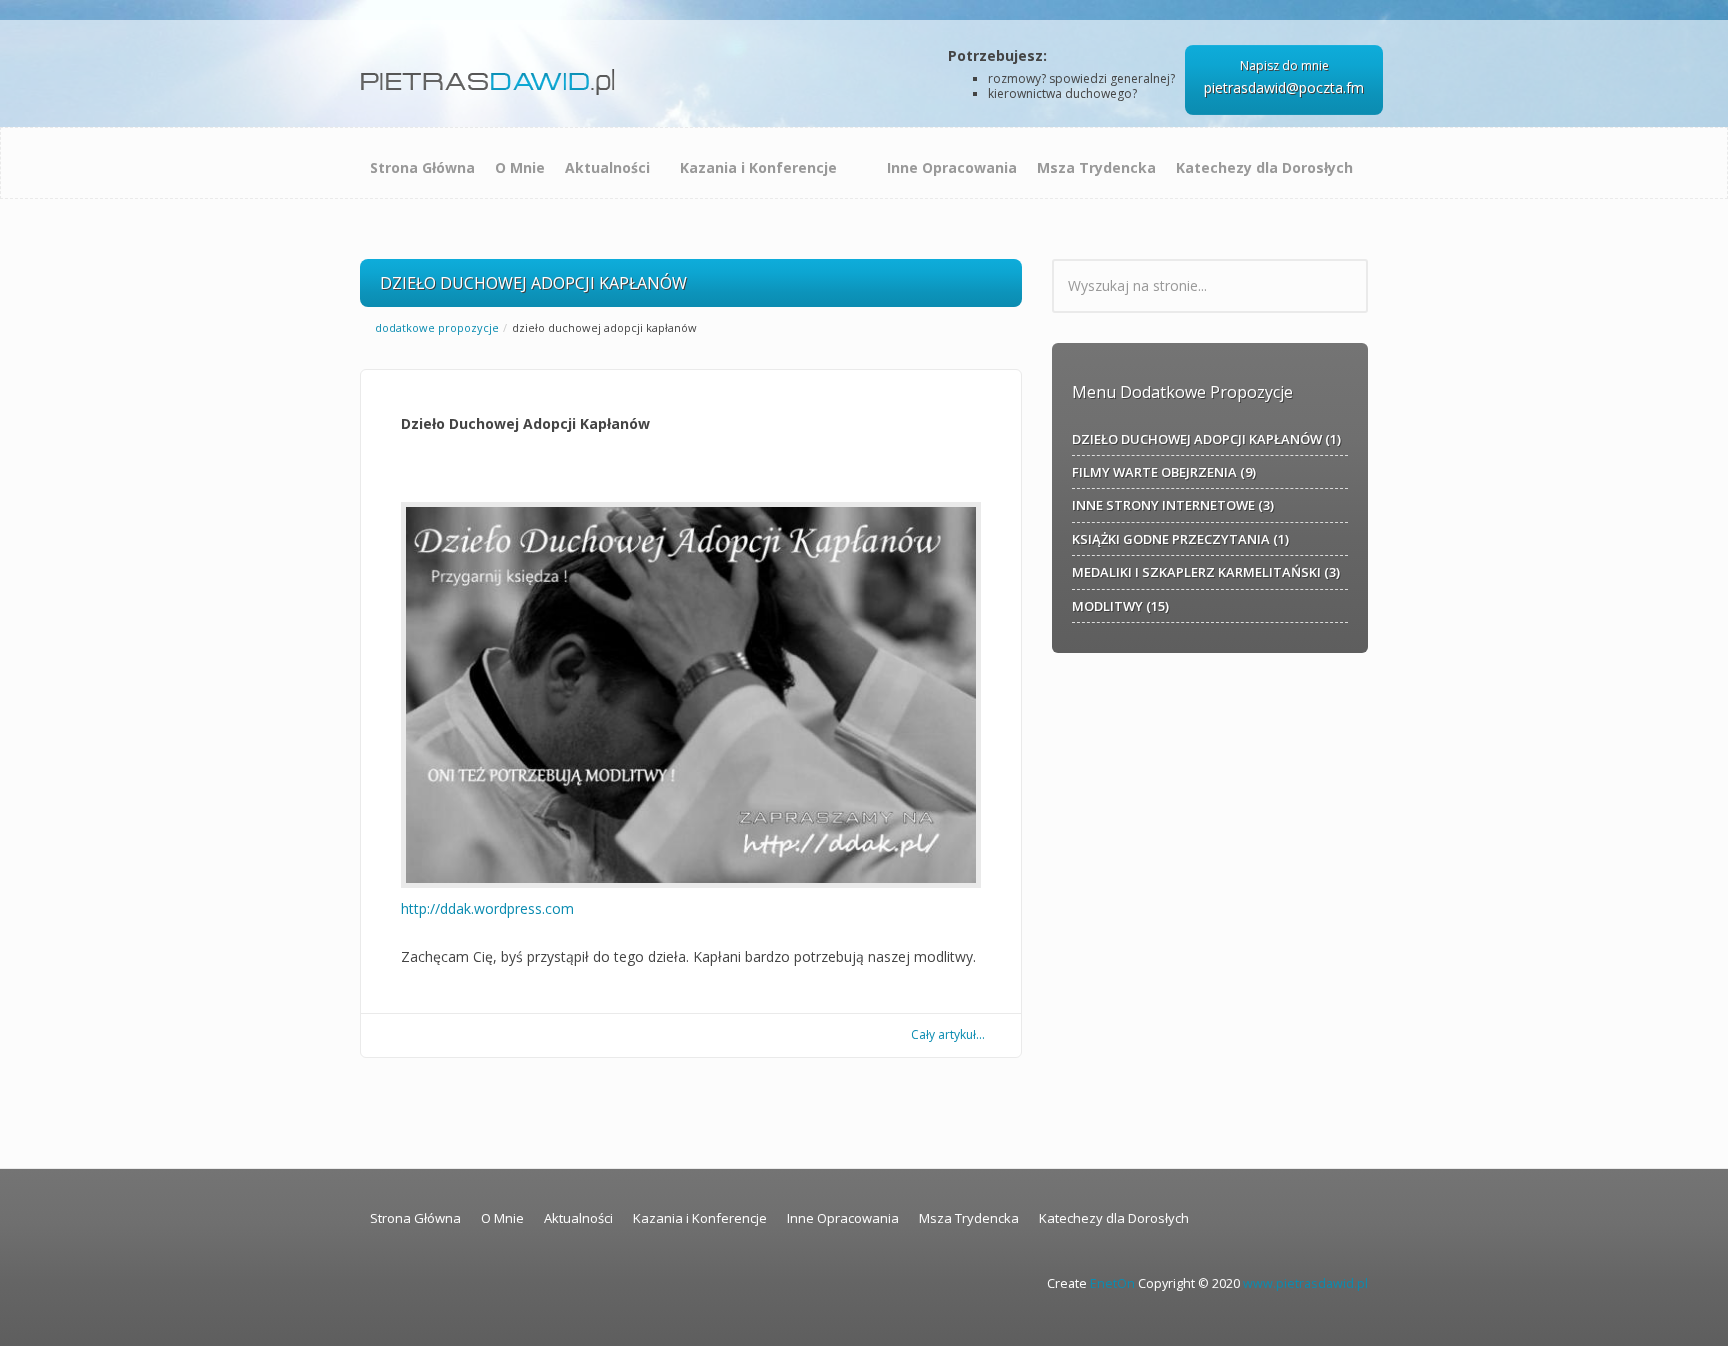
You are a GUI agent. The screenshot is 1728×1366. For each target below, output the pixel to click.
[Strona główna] (491, 74)
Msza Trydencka (1096, 167)
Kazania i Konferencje (758, 167)
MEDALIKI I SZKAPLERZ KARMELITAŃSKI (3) (1206, 572)
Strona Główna (422, 167)
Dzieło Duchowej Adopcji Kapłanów (525, 423)
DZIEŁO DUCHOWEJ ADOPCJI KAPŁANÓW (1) (1206, 439)
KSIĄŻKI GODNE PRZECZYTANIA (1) (1180, 539)
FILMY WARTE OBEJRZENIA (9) (1164, 472)
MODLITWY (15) (1120, 606)
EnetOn (1112, 1283)
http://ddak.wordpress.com (487, 908)
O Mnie (520, 167)
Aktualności (607, 167)
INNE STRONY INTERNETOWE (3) (1173, 505)
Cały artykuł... (948, 1034)
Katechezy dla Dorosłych (1264, 167)
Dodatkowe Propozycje (437, 327)
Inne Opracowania (952, 167)
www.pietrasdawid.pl (1305, 1283)
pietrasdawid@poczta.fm (1284, 87)
